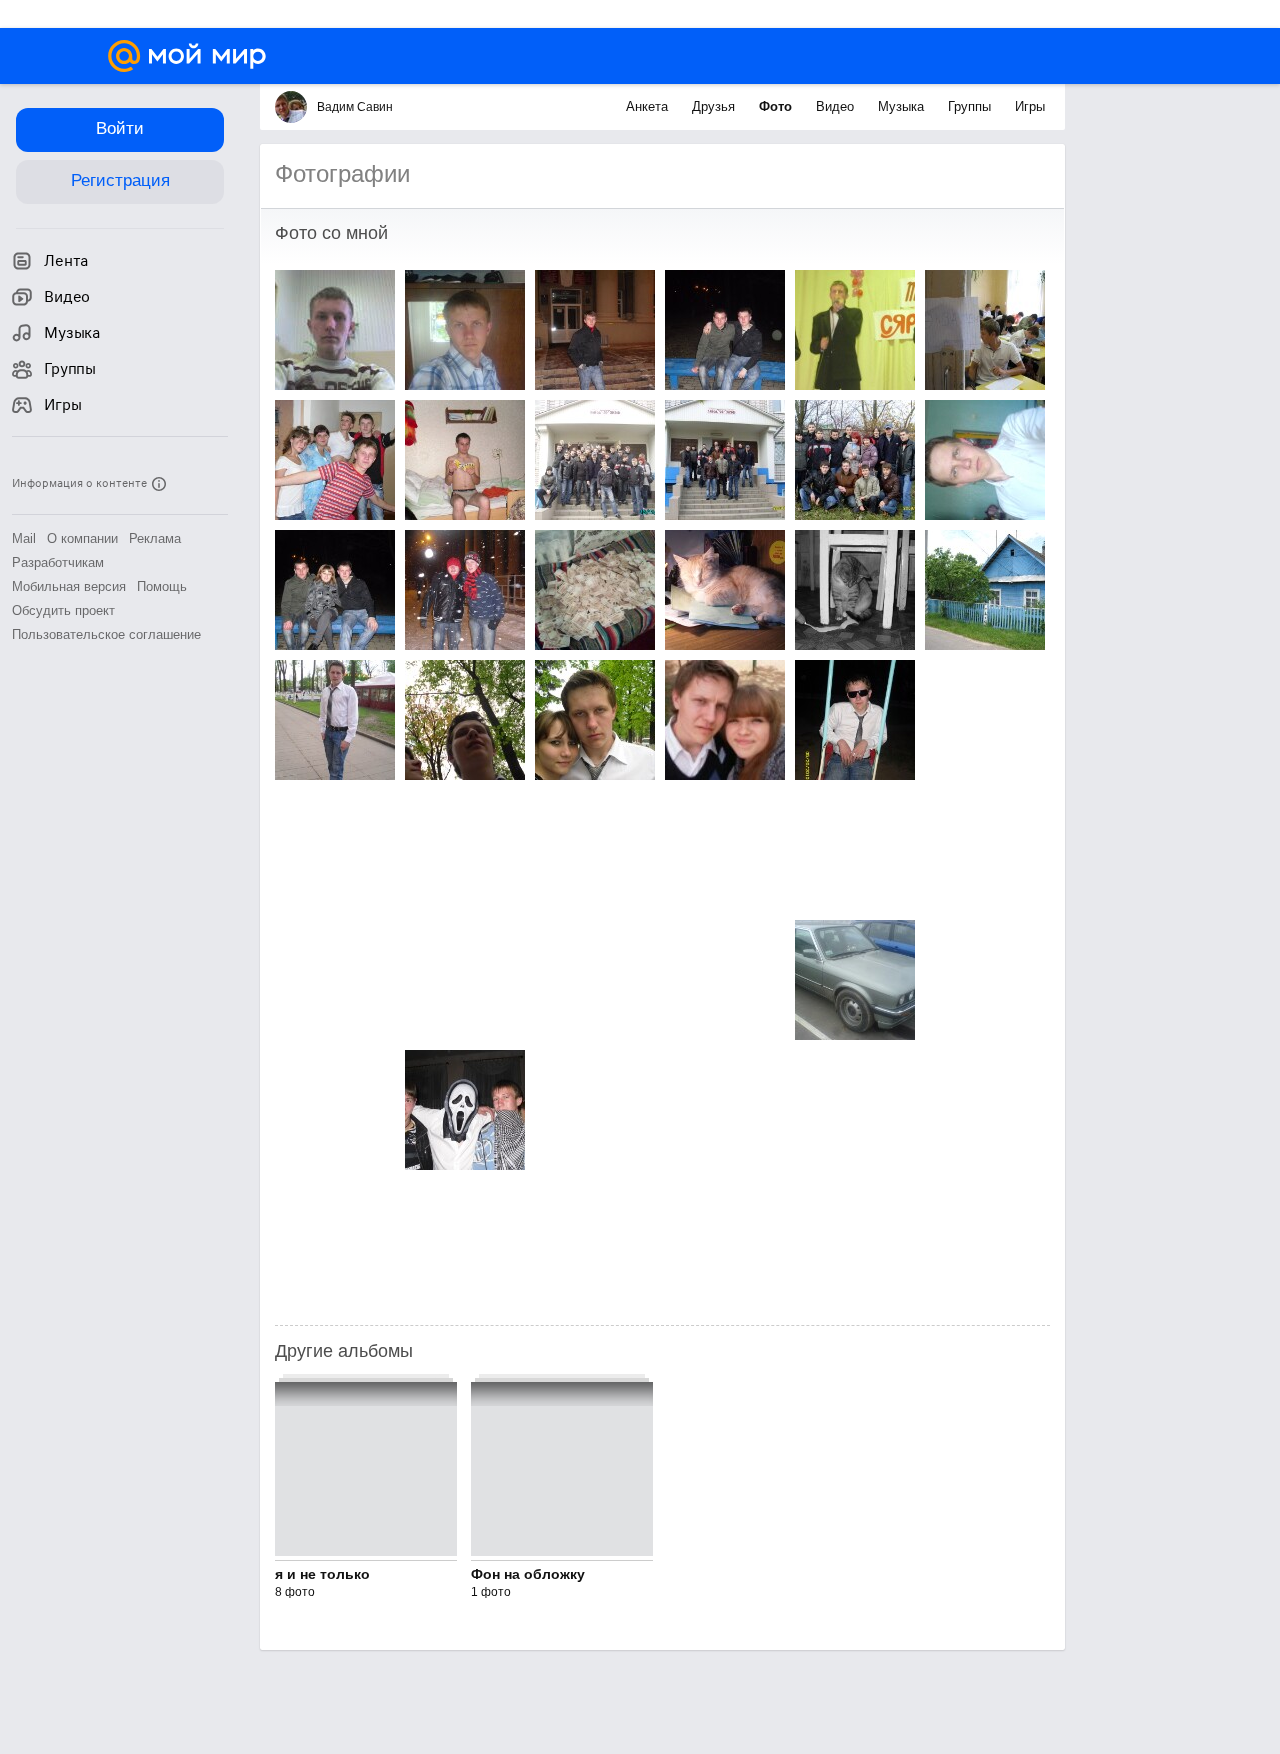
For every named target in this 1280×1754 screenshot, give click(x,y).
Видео (837, 106)
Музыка (903, 106)
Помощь (162, 586)
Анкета (649, 106)
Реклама (155, 538)
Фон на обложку (528, 1574)
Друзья (715, 106)
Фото (777, 106)
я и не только (322, 1574)
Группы (971, 106)
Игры (1030, 106)
